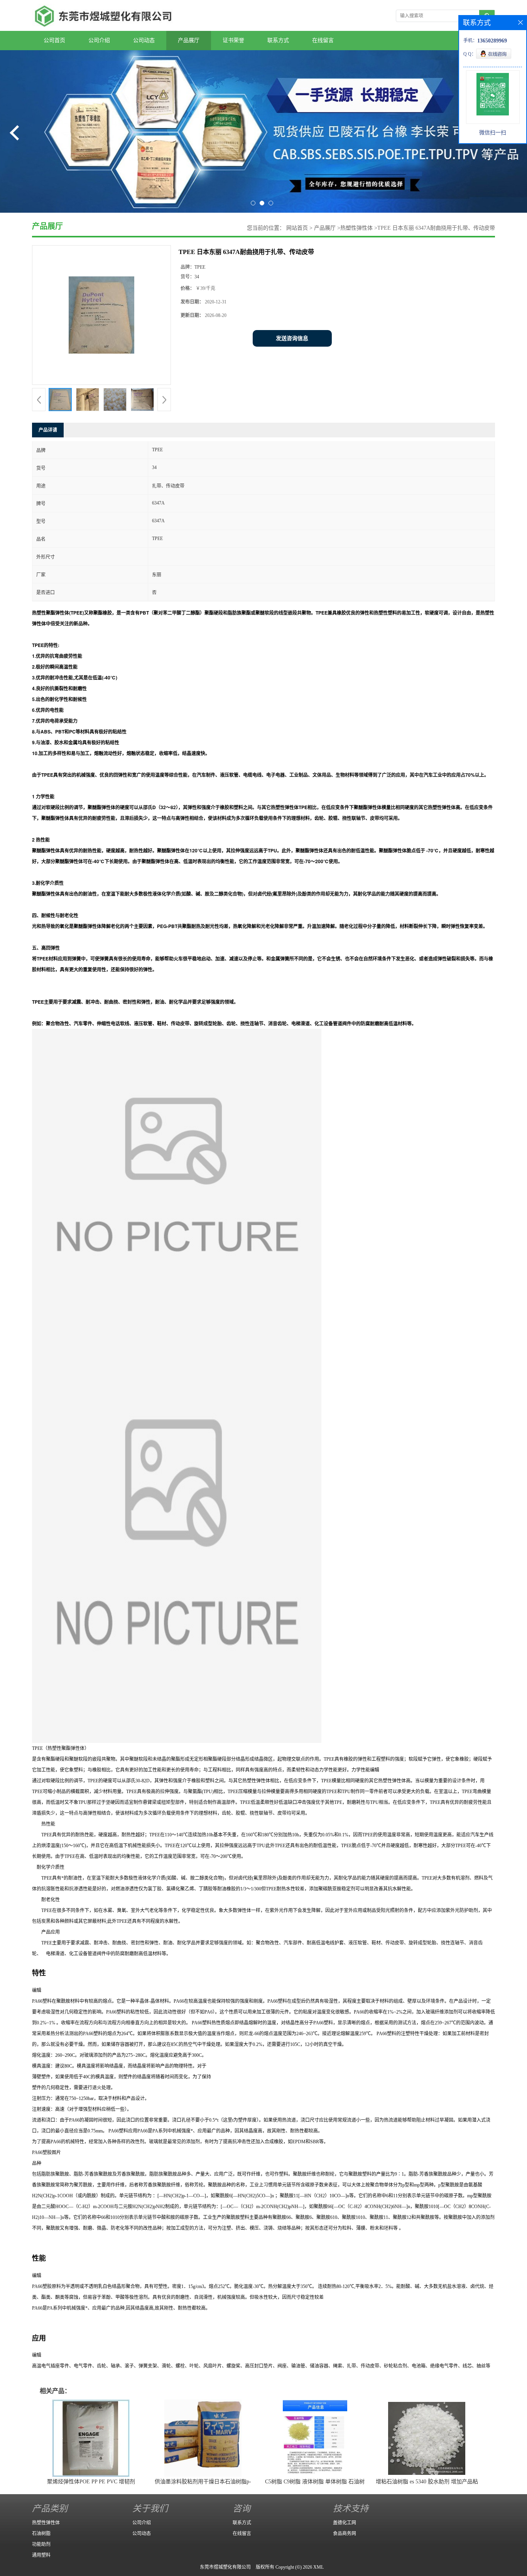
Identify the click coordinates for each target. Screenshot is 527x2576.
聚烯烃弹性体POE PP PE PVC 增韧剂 (91, 2482)
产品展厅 (189, 40)
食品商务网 (345, 2534)
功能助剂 (41, 2544)
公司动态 (144, 40)
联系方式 (278, 40)
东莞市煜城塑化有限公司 (225, 2567)
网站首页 (297, 228)
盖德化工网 (345, 2523)
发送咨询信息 (292, 338)
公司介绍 (99, 40)
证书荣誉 (233, 40)
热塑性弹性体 (356, 228)
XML (318, 2567)
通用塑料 (41, 2555)
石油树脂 (41, 2534)
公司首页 (54, 40)
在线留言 (323, 40)
